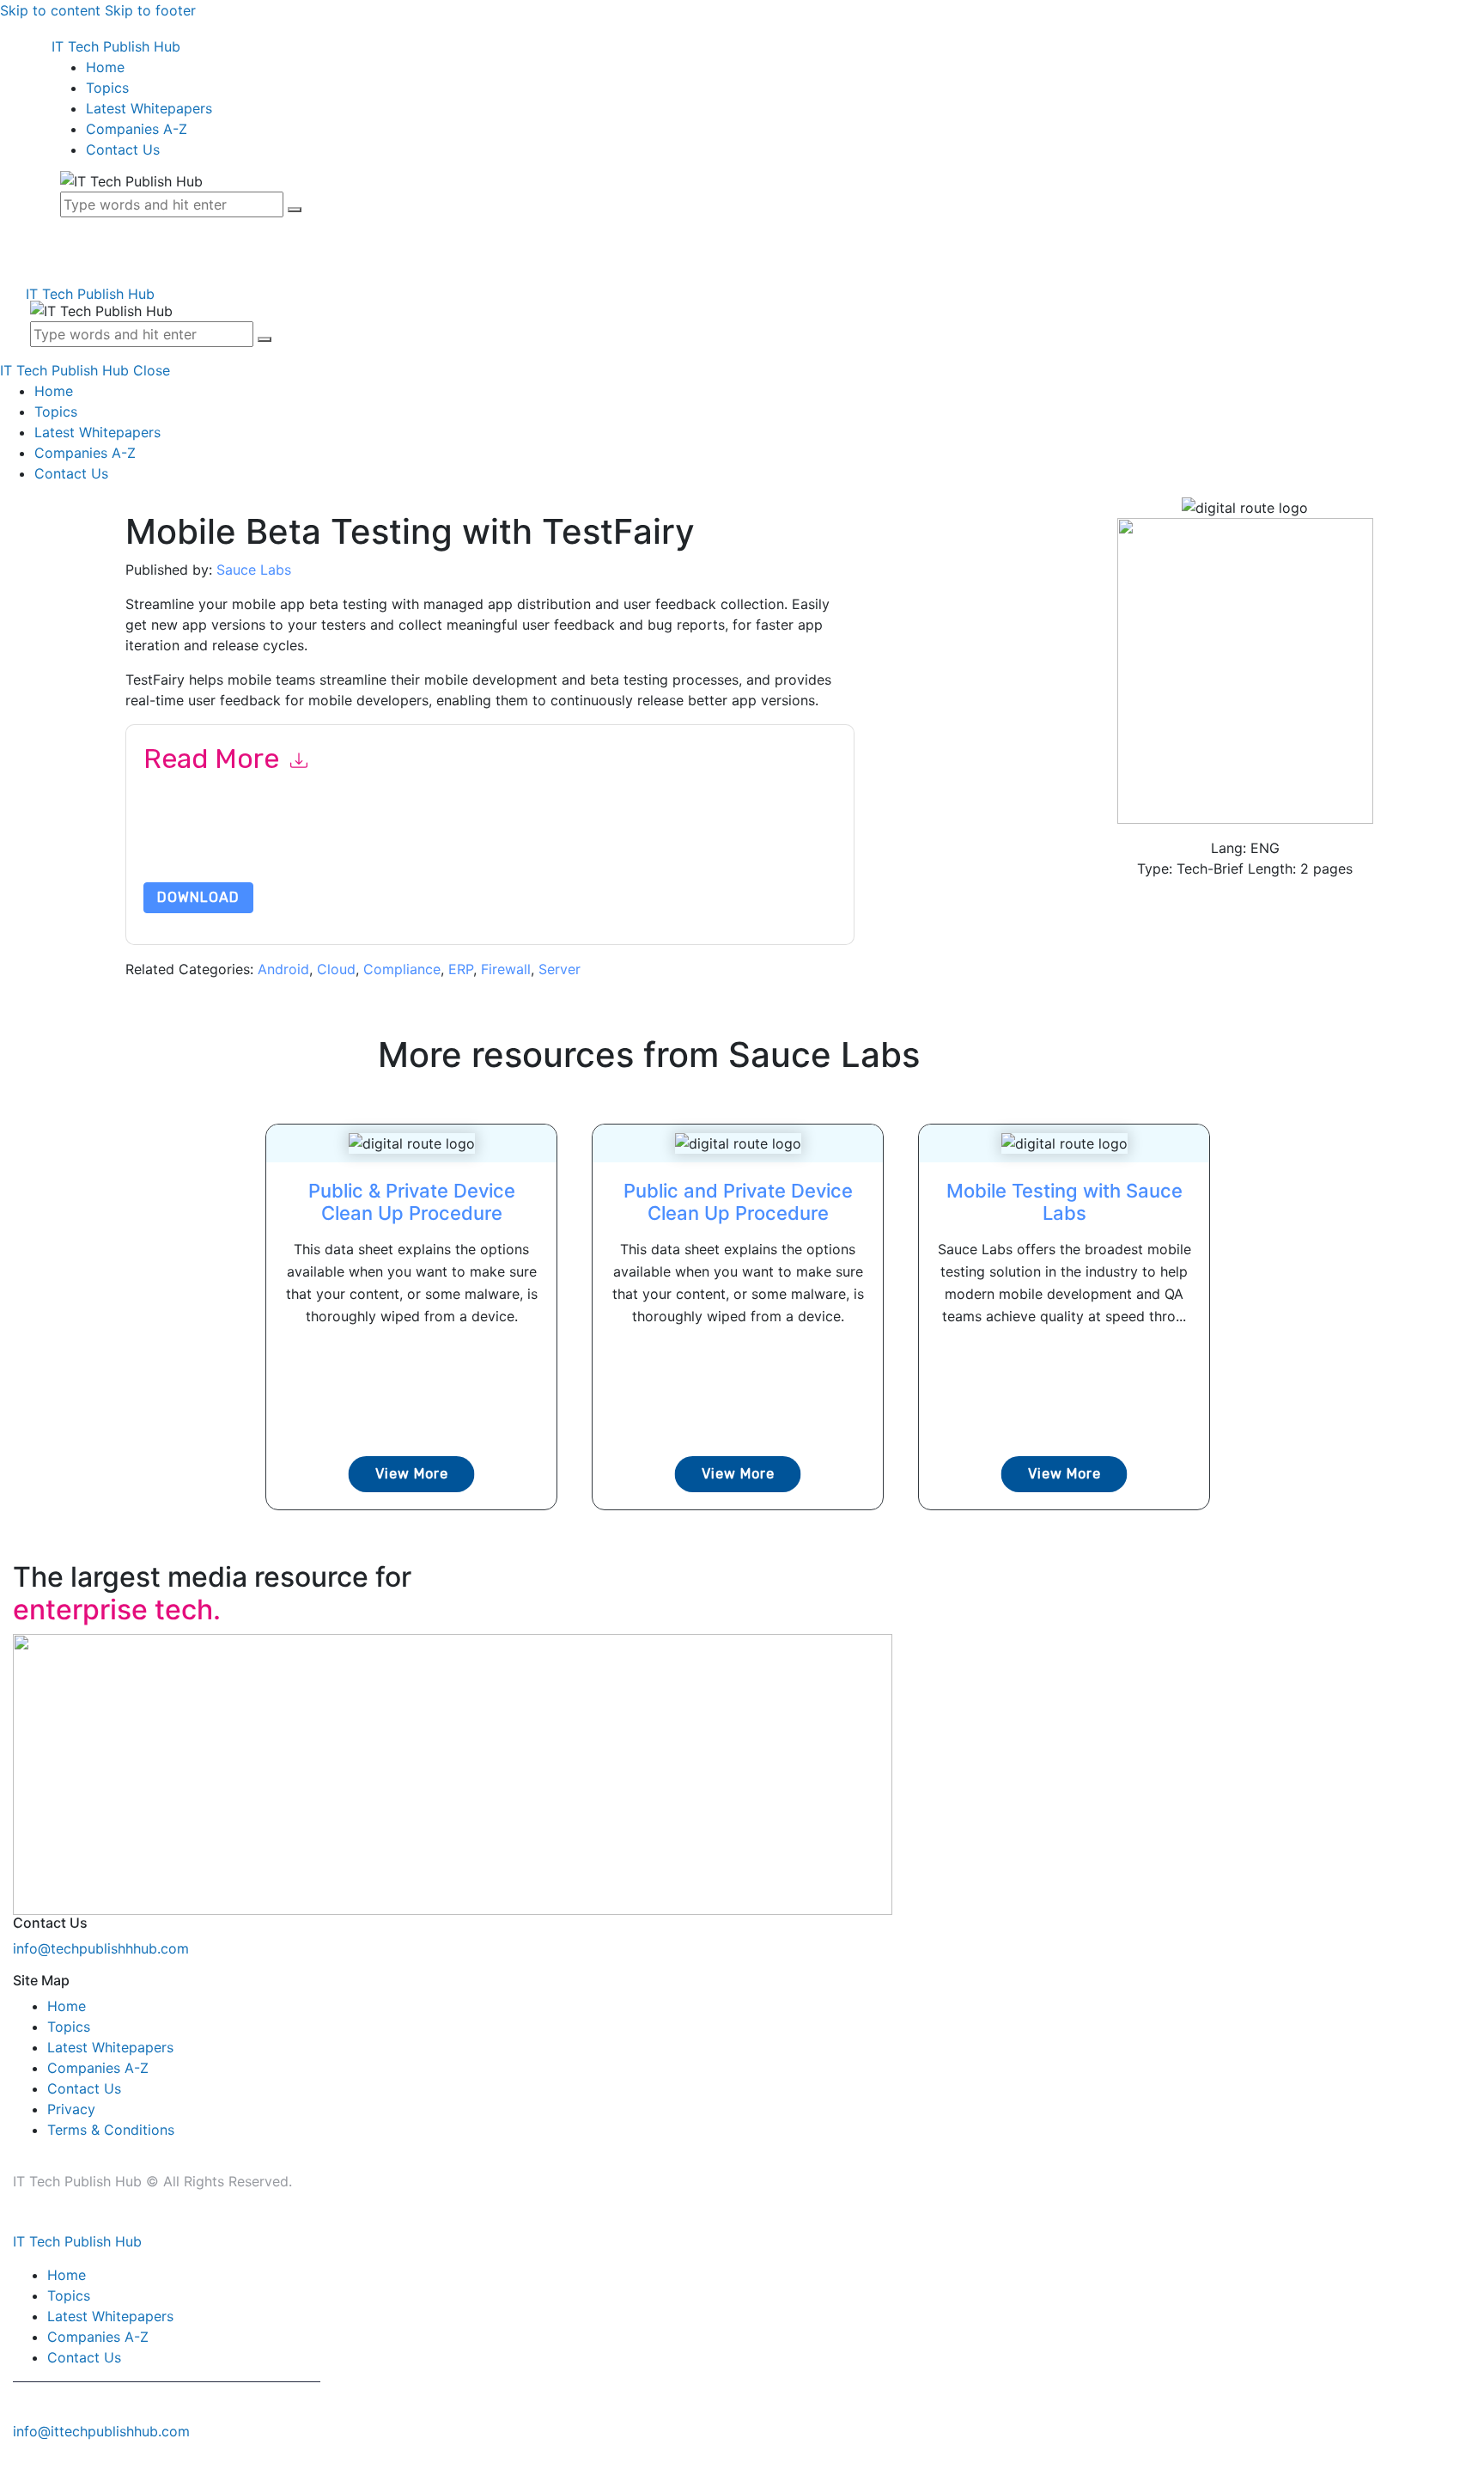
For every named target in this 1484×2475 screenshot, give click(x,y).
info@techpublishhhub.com (101, 1948)
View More (412, 1474)
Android (283, 969)
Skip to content (50, 10)
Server (560, 969)
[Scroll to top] (9, 2465)
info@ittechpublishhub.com (101, 2431)
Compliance (402, 969)
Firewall (506, 969)
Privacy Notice (663, 841)
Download (198, 897)
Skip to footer (150, 10)
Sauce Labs (254, 570)
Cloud (336, 969)
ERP (461, 969)
